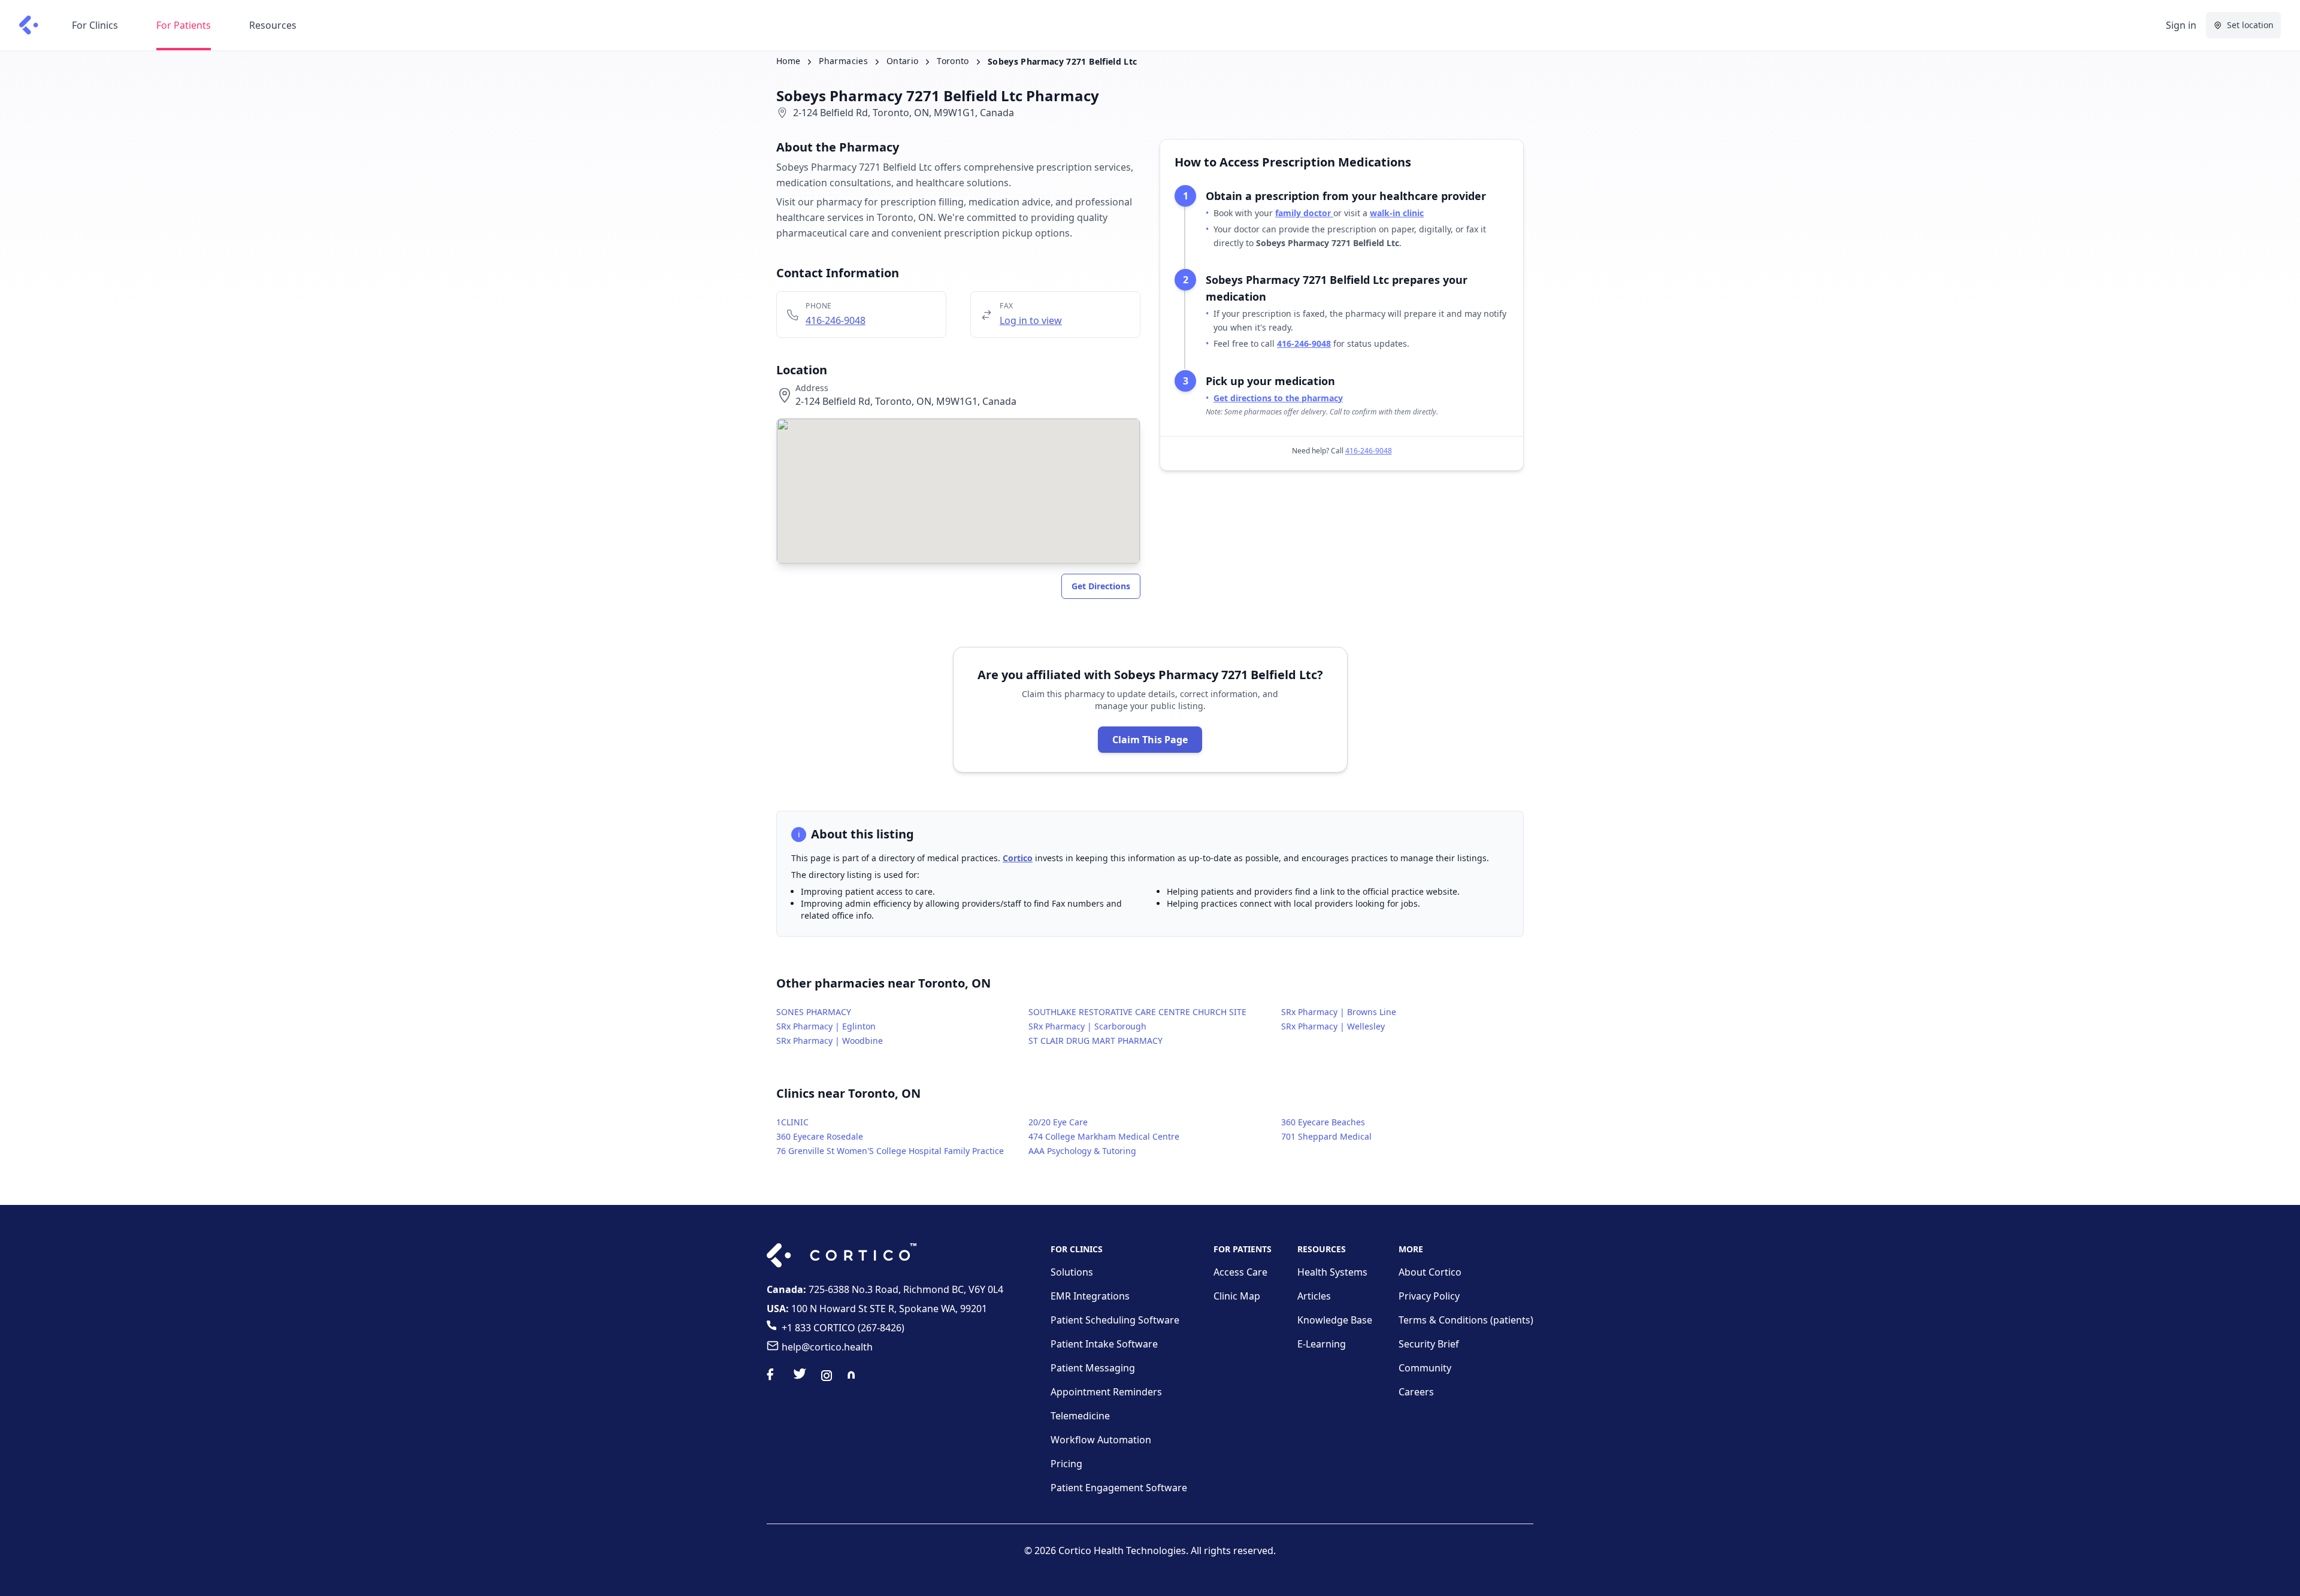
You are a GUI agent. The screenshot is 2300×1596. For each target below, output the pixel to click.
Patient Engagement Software (1119, 1488)
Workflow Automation (1101, 1440)
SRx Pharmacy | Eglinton (826, 1026)
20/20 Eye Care (1058, 1122)
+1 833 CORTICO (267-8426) (843, 1328)
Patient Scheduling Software (1115, 1320)
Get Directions (1101, 586)
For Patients (184, 25)
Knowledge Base (1335, 1320)
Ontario (902, 61)
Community (1425, 1368)
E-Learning (1322, 1344)
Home (788, 61)
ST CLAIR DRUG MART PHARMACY (1095, 1041)
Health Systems (1332, 1272)
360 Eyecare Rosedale (820, 1136)
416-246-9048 (836, 320)
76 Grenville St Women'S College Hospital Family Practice (890, 1151)
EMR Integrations (1090, 1296)
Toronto (953, 61)
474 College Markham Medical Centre (1104, 1136)
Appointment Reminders (1106, 1392)
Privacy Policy (1429, 1296)
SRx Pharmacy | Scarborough (1087, 1026)
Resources (273, 25)
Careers (1416, 1392)
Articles (1314, 1296)
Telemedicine (1080, 1416)
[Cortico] (29, 25)
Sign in (2181, 25)
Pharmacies (843, 61)
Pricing (1066, 1464)
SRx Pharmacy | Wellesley (1333, 1026)
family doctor (1304, 213)
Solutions (1072, 1272)
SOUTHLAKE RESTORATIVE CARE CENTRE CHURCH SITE (1137, 1012)
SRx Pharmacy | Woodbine (830, 1041)
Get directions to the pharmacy (1278, 398)
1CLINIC (792, 1122)
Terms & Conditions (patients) (1466, 1320)
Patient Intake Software (1104, 1344)
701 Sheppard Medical (1326, 1136)
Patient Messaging (1093, 1368)
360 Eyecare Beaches (1323, 1122)
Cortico (1018, 858)
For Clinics (95, 25)
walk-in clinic (1397, 213)
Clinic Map (1237, 1296)
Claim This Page (1150, 740)
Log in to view (1031, 320)
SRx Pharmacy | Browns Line (1339, 1012)
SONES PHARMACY (814, 1012)
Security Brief (1429, 1344)
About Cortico (1430, 1272)
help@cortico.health (827, 1347)
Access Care (1240, 1272)
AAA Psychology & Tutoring (1082, 1151)
